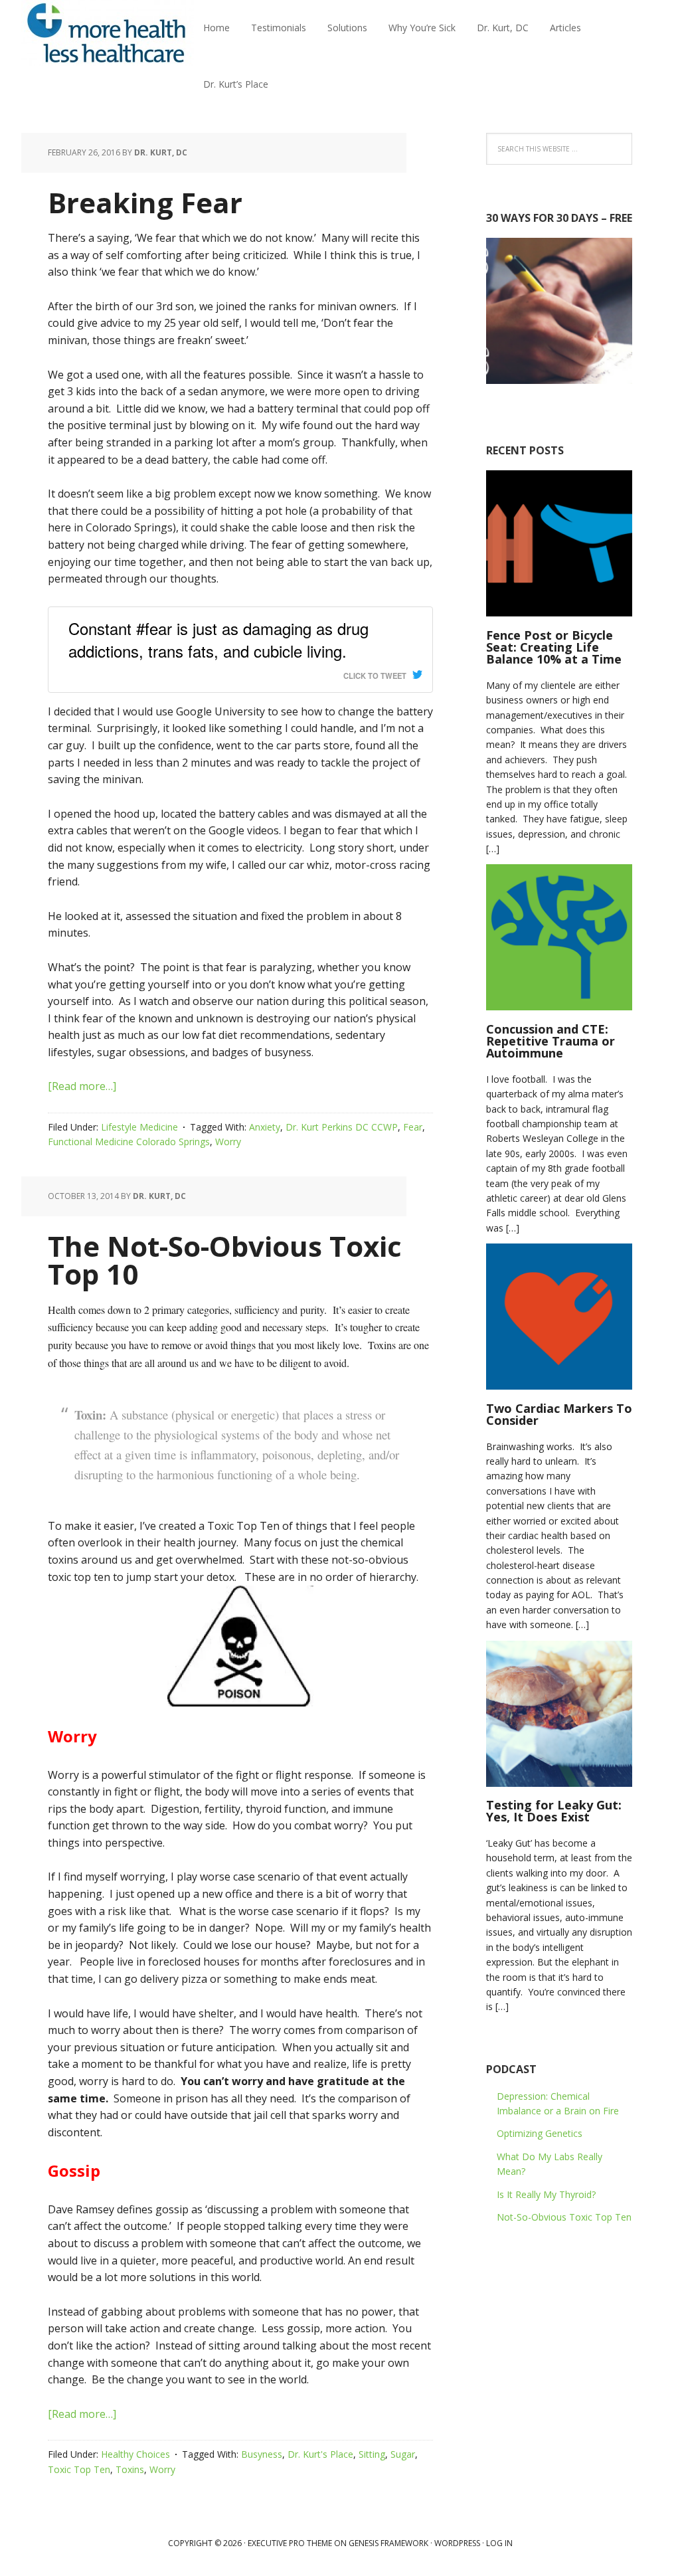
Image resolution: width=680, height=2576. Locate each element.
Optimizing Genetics (540, 2133)
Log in (499, 2543)
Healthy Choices (135, 2454)
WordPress (457, 2543)
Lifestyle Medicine (139, 1127)
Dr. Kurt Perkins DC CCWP (342, 1127)
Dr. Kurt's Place (320, 2454)
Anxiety (265, 1127)
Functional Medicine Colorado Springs (129, 1142)
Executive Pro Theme (290, 2543)
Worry (228, 1142)
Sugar (403, 2454)
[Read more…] (82, 1086)
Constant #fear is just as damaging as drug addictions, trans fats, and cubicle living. (218, 640)
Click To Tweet (375, 676)
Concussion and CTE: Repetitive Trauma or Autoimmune (551, 1041)
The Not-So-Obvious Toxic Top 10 (225, 1260)
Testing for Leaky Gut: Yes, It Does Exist (554, 1811)
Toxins (130, 2469)
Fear (413, 1127)
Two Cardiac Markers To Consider (559, 1414)
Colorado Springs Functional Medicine (108, 33)
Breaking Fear (145, 202)
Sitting (372, 2454)
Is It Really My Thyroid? (546, 2194)
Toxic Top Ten (79, 2469)
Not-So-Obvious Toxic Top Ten (564, 2217)
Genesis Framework (388, 2543)
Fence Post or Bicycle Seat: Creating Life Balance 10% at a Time (554, 647)
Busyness (262, 2454)
